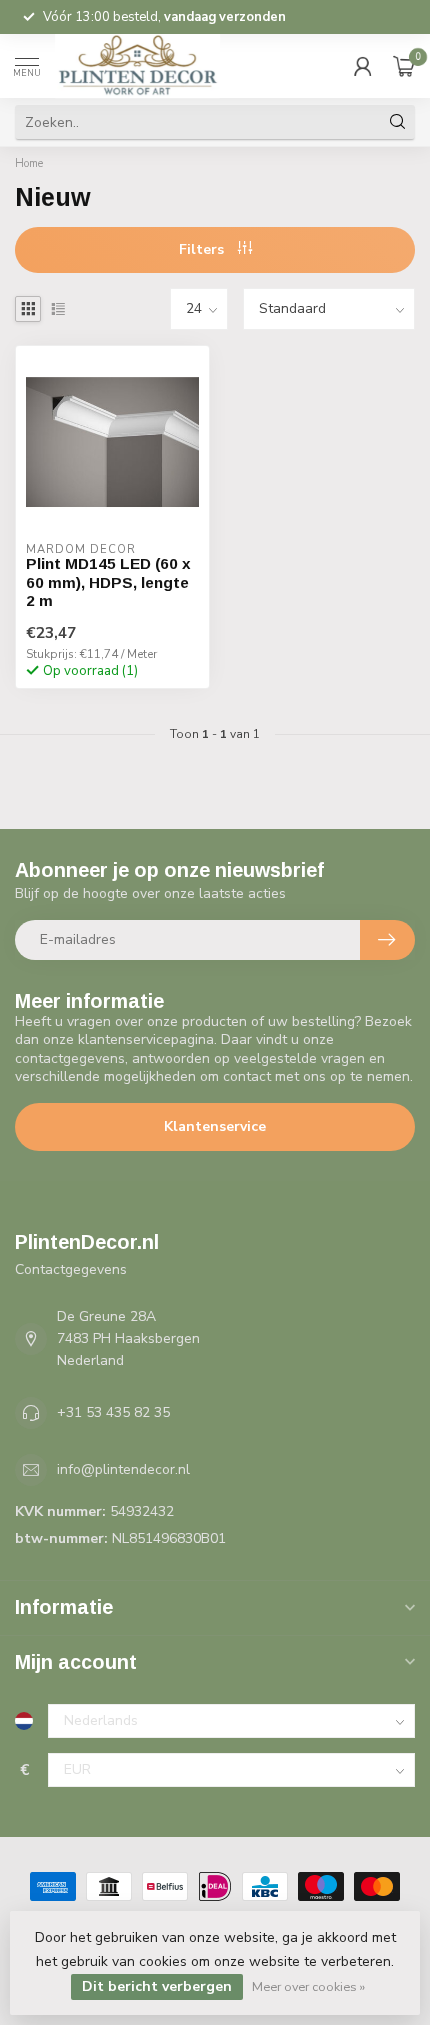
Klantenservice (215, 1126)
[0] (404, 66)
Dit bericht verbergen (157, 1986)
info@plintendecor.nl (123, 1469)
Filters (203, 249)
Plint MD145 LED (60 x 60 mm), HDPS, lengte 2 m (108, 582)
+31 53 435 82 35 (113, 1412)
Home (29, 163)
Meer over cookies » (308, 1986)
